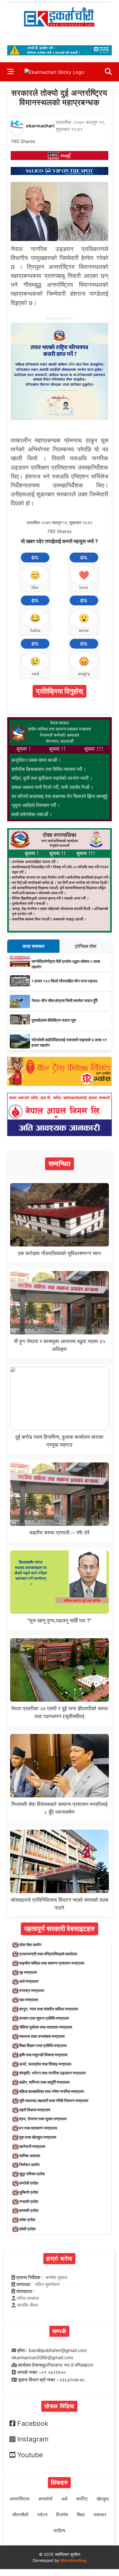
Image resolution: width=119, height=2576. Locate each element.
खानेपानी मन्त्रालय (32, 2146)
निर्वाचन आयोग (29, 2164)
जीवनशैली (20, 2515)
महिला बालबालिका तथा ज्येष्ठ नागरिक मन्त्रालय (52, 2091)
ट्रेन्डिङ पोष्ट (86, 946)
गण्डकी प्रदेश (29, 2201)
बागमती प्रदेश (29, 2210)
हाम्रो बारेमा (59, 2259)
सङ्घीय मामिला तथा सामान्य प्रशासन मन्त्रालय (52, 1963)
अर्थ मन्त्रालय (29, 1981)
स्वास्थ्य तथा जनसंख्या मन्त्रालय (42, 2036)
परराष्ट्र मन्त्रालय (32, 1990)
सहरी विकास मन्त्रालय (35, 2110)
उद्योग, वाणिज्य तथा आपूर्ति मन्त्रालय (44, 2082)
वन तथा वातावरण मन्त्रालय (38, 2128)
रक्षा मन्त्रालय (29, 2000)
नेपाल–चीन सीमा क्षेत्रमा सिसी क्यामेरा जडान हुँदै (65, 1000)
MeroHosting (73, 2560)
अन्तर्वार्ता (45, 2499)
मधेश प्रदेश (27, 2220)
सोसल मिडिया (59, 2406)
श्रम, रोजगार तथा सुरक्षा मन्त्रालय (43, 2119)
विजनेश (62, 2515)
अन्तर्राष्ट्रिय (19, 2499)
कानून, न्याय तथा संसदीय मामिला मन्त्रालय (49, 2009)
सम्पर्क (59, 2331)
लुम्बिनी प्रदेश (29, 2192)
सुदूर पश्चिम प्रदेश (32, 2174)
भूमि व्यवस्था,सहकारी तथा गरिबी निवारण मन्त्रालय (54, 2100)
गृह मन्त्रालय (28, 1972)
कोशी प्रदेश (27, 2229)
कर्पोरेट (82, 2499)
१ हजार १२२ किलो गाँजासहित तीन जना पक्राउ (64, 981)
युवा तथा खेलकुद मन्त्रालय (38, 2137)
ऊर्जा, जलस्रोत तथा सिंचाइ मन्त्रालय (45, 2064)
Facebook (33, 2424)
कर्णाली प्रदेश (29, 2183)
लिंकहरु (59, 2483)
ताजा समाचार (34, 946)
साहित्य (59, 2531)
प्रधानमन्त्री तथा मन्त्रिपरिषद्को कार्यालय (48, 1954)
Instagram (33, 2439)
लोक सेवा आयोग (30, 1945)
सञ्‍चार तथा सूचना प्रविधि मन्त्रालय (44, 2018)
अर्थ (64, 2499)
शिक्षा (81, 2515)
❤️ (84, 575)
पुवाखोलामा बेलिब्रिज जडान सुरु (54, 1020)
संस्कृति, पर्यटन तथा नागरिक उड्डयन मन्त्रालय (52, 2073)
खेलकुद (103, 2499)
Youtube (30, 2455)
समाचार (100, 2515)
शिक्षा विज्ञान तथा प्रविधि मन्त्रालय (43, 2045)
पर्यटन (42, 2515)
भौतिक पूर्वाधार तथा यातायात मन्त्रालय (46, 2027)
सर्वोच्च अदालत (30, 2156)
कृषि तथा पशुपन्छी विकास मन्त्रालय (43, 2055)
